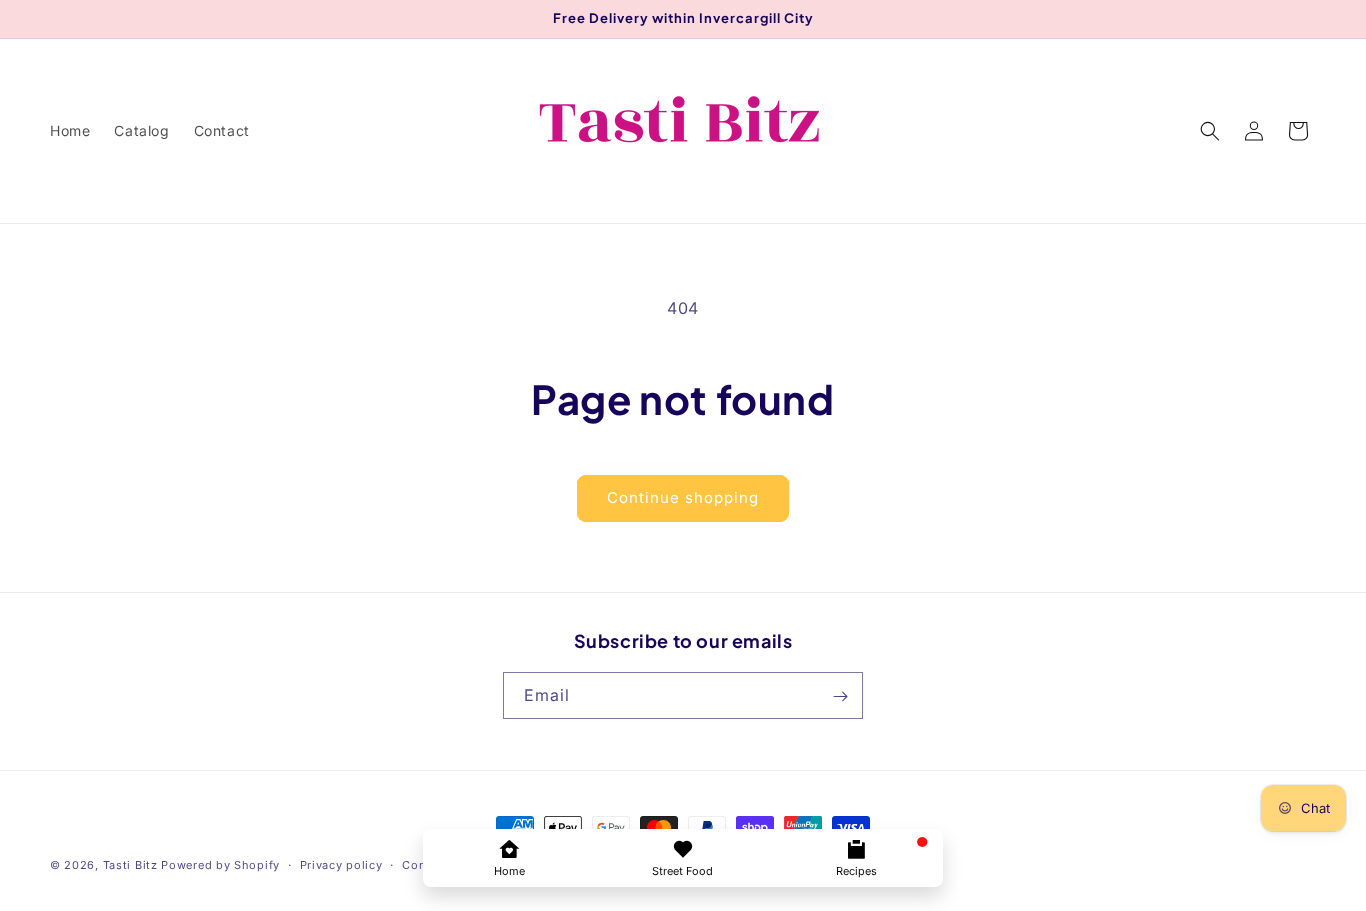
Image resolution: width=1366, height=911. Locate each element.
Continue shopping (683, 497)
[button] (1210, 131)
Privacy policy (341, 864)
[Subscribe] (840, 696)
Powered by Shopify (220, 865)
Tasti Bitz (130, 865)
